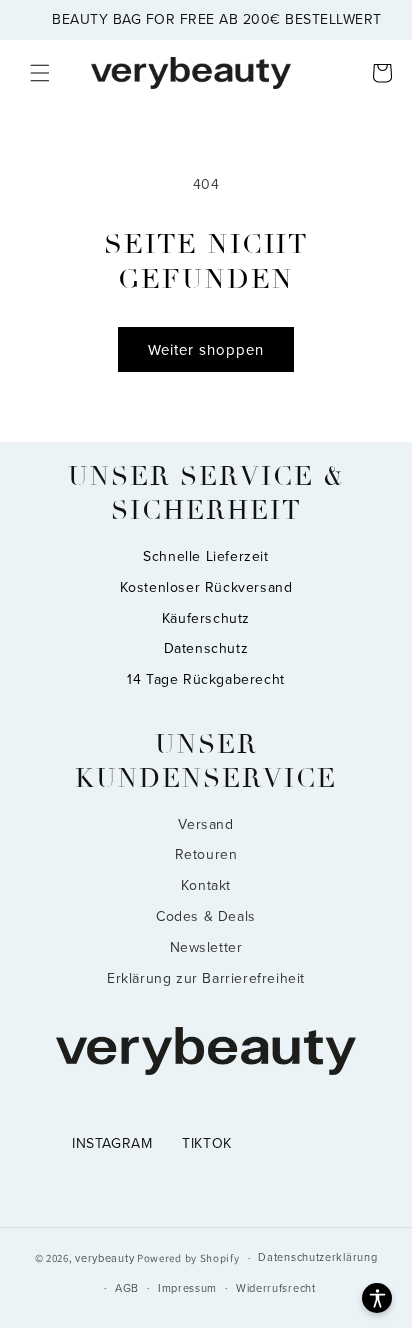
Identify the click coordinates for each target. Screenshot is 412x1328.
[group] (206, 20)
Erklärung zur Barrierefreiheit (206, 978)
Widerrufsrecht (276, 1288)
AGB (127, 1288)
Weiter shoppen (206, 350)
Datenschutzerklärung (317, 1257)
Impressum (187, 1288)
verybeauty (104, 1258)
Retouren (206, 854)
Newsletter (206, 947)
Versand (205, 824)
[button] (40, 73)
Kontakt (206, 885)
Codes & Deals (206, 916)
